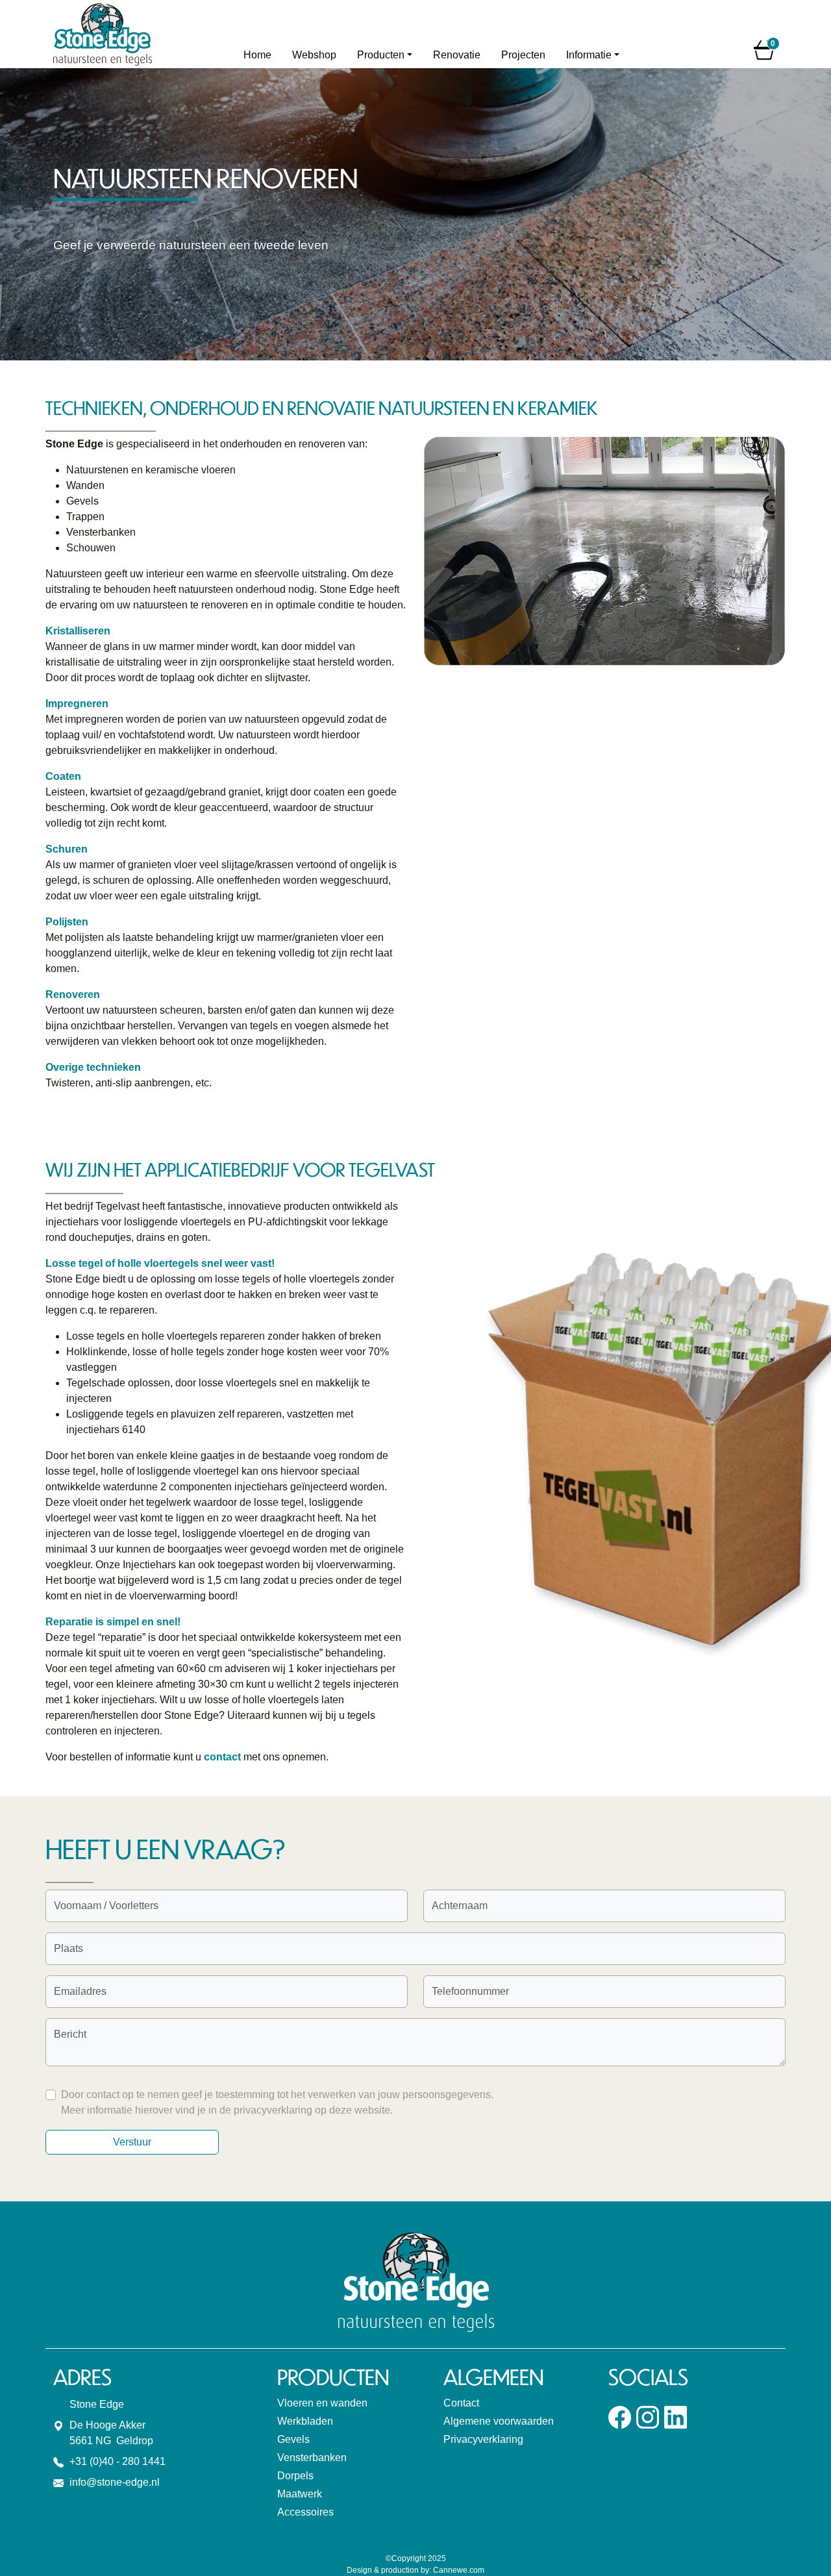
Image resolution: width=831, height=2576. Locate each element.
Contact (461, 2403)
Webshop (314, 55)
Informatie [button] (589, 55)
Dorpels (295, 2476)
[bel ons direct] (58, 2461)
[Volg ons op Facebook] (620, 2417)
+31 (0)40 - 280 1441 (118, 2461)
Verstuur (132, 2142)
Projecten (523, 55)
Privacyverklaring (483, 2439)
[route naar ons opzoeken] (58, 2425)
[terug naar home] (138, 34)
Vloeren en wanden (322, 2403)
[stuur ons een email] (58, 2482)
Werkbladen (305, 2421)
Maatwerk (300, 2494)
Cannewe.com (459, 2570)
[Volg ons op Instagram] (648, 2417)
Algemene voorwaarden (499, 2421)
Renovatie (457, 55)
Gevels (293, 2439)
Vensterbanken (312, 2457)
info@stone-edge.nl (115, 2482)
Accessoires (305, 2512)
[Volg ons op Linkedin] (676, 2417)
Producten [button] (381, 55)
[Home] (257, 55)
